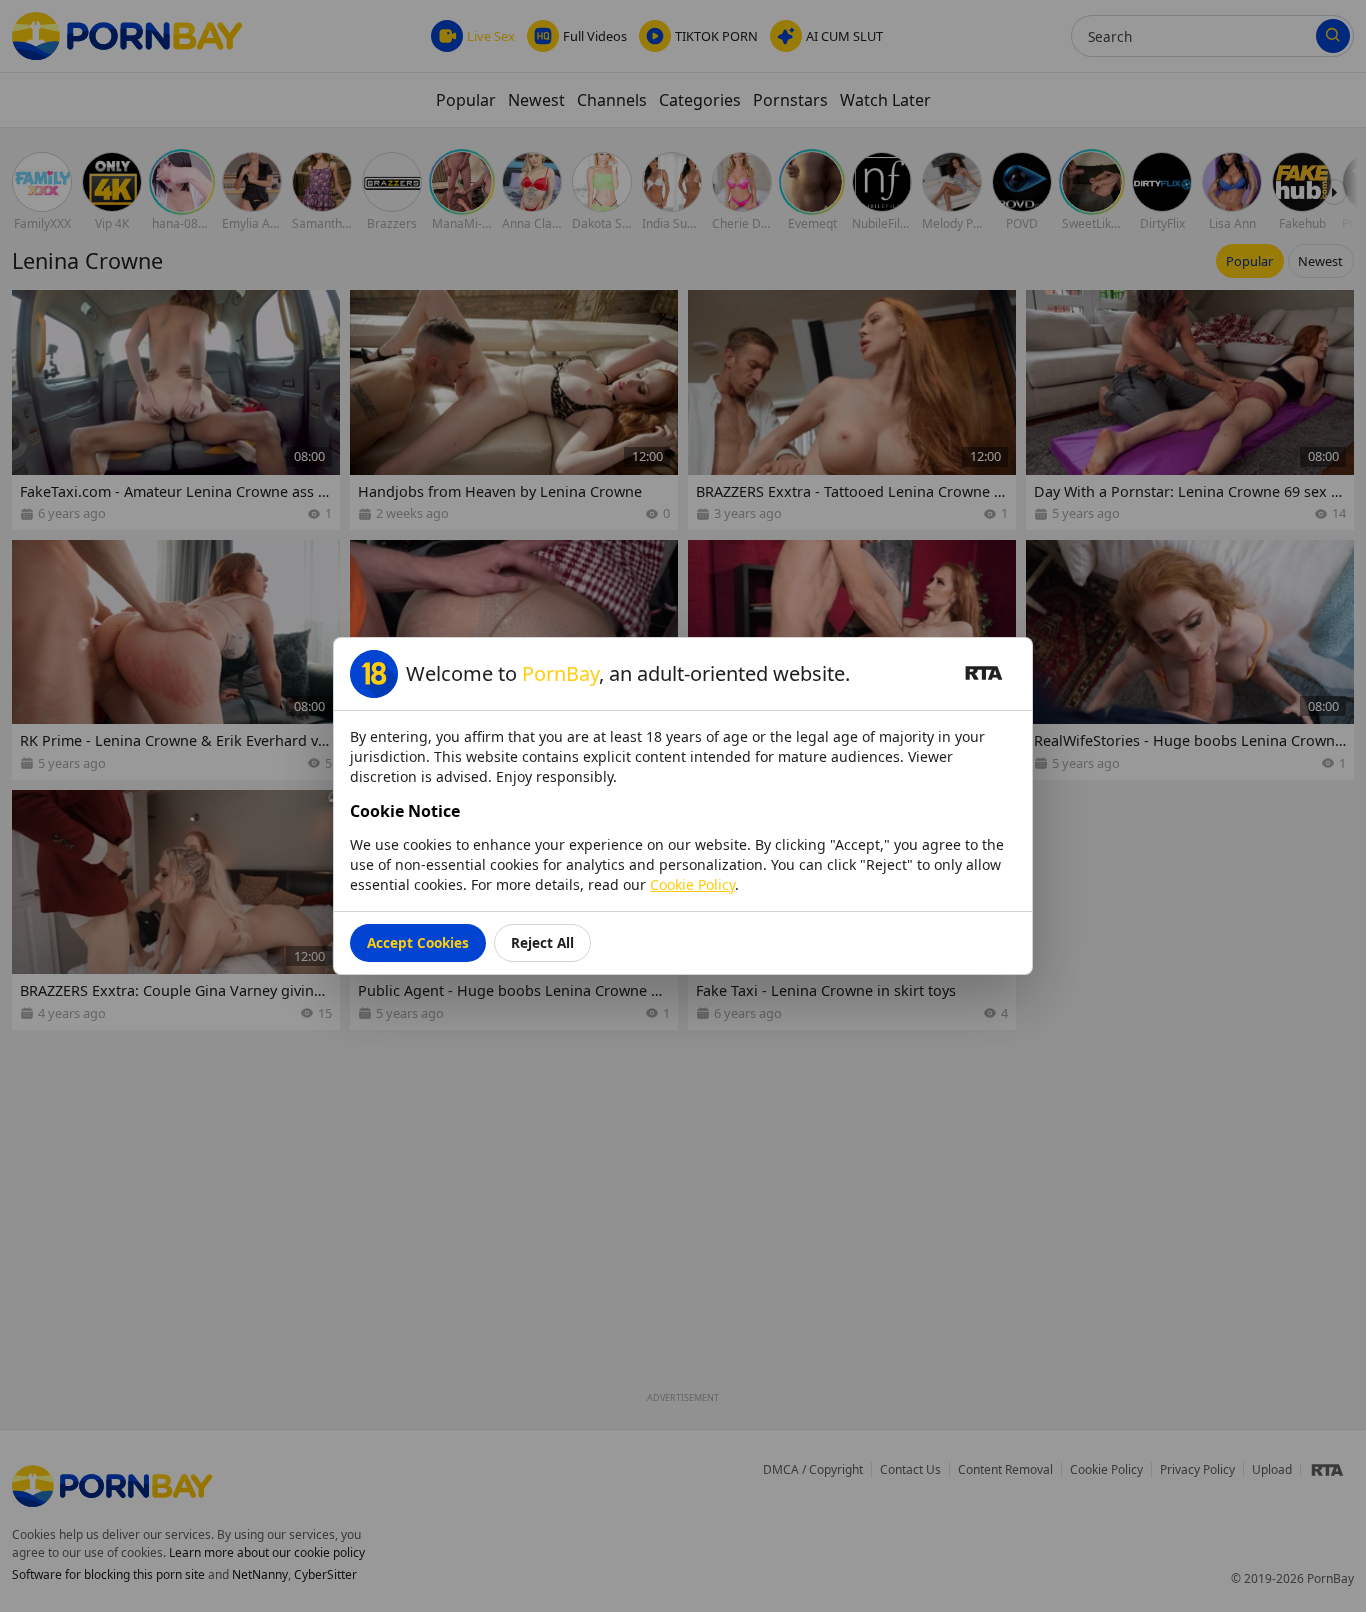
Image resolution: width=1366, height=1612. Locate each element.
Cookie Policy (692, 884)
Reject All (542, 942)
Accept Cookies (418, 942)
